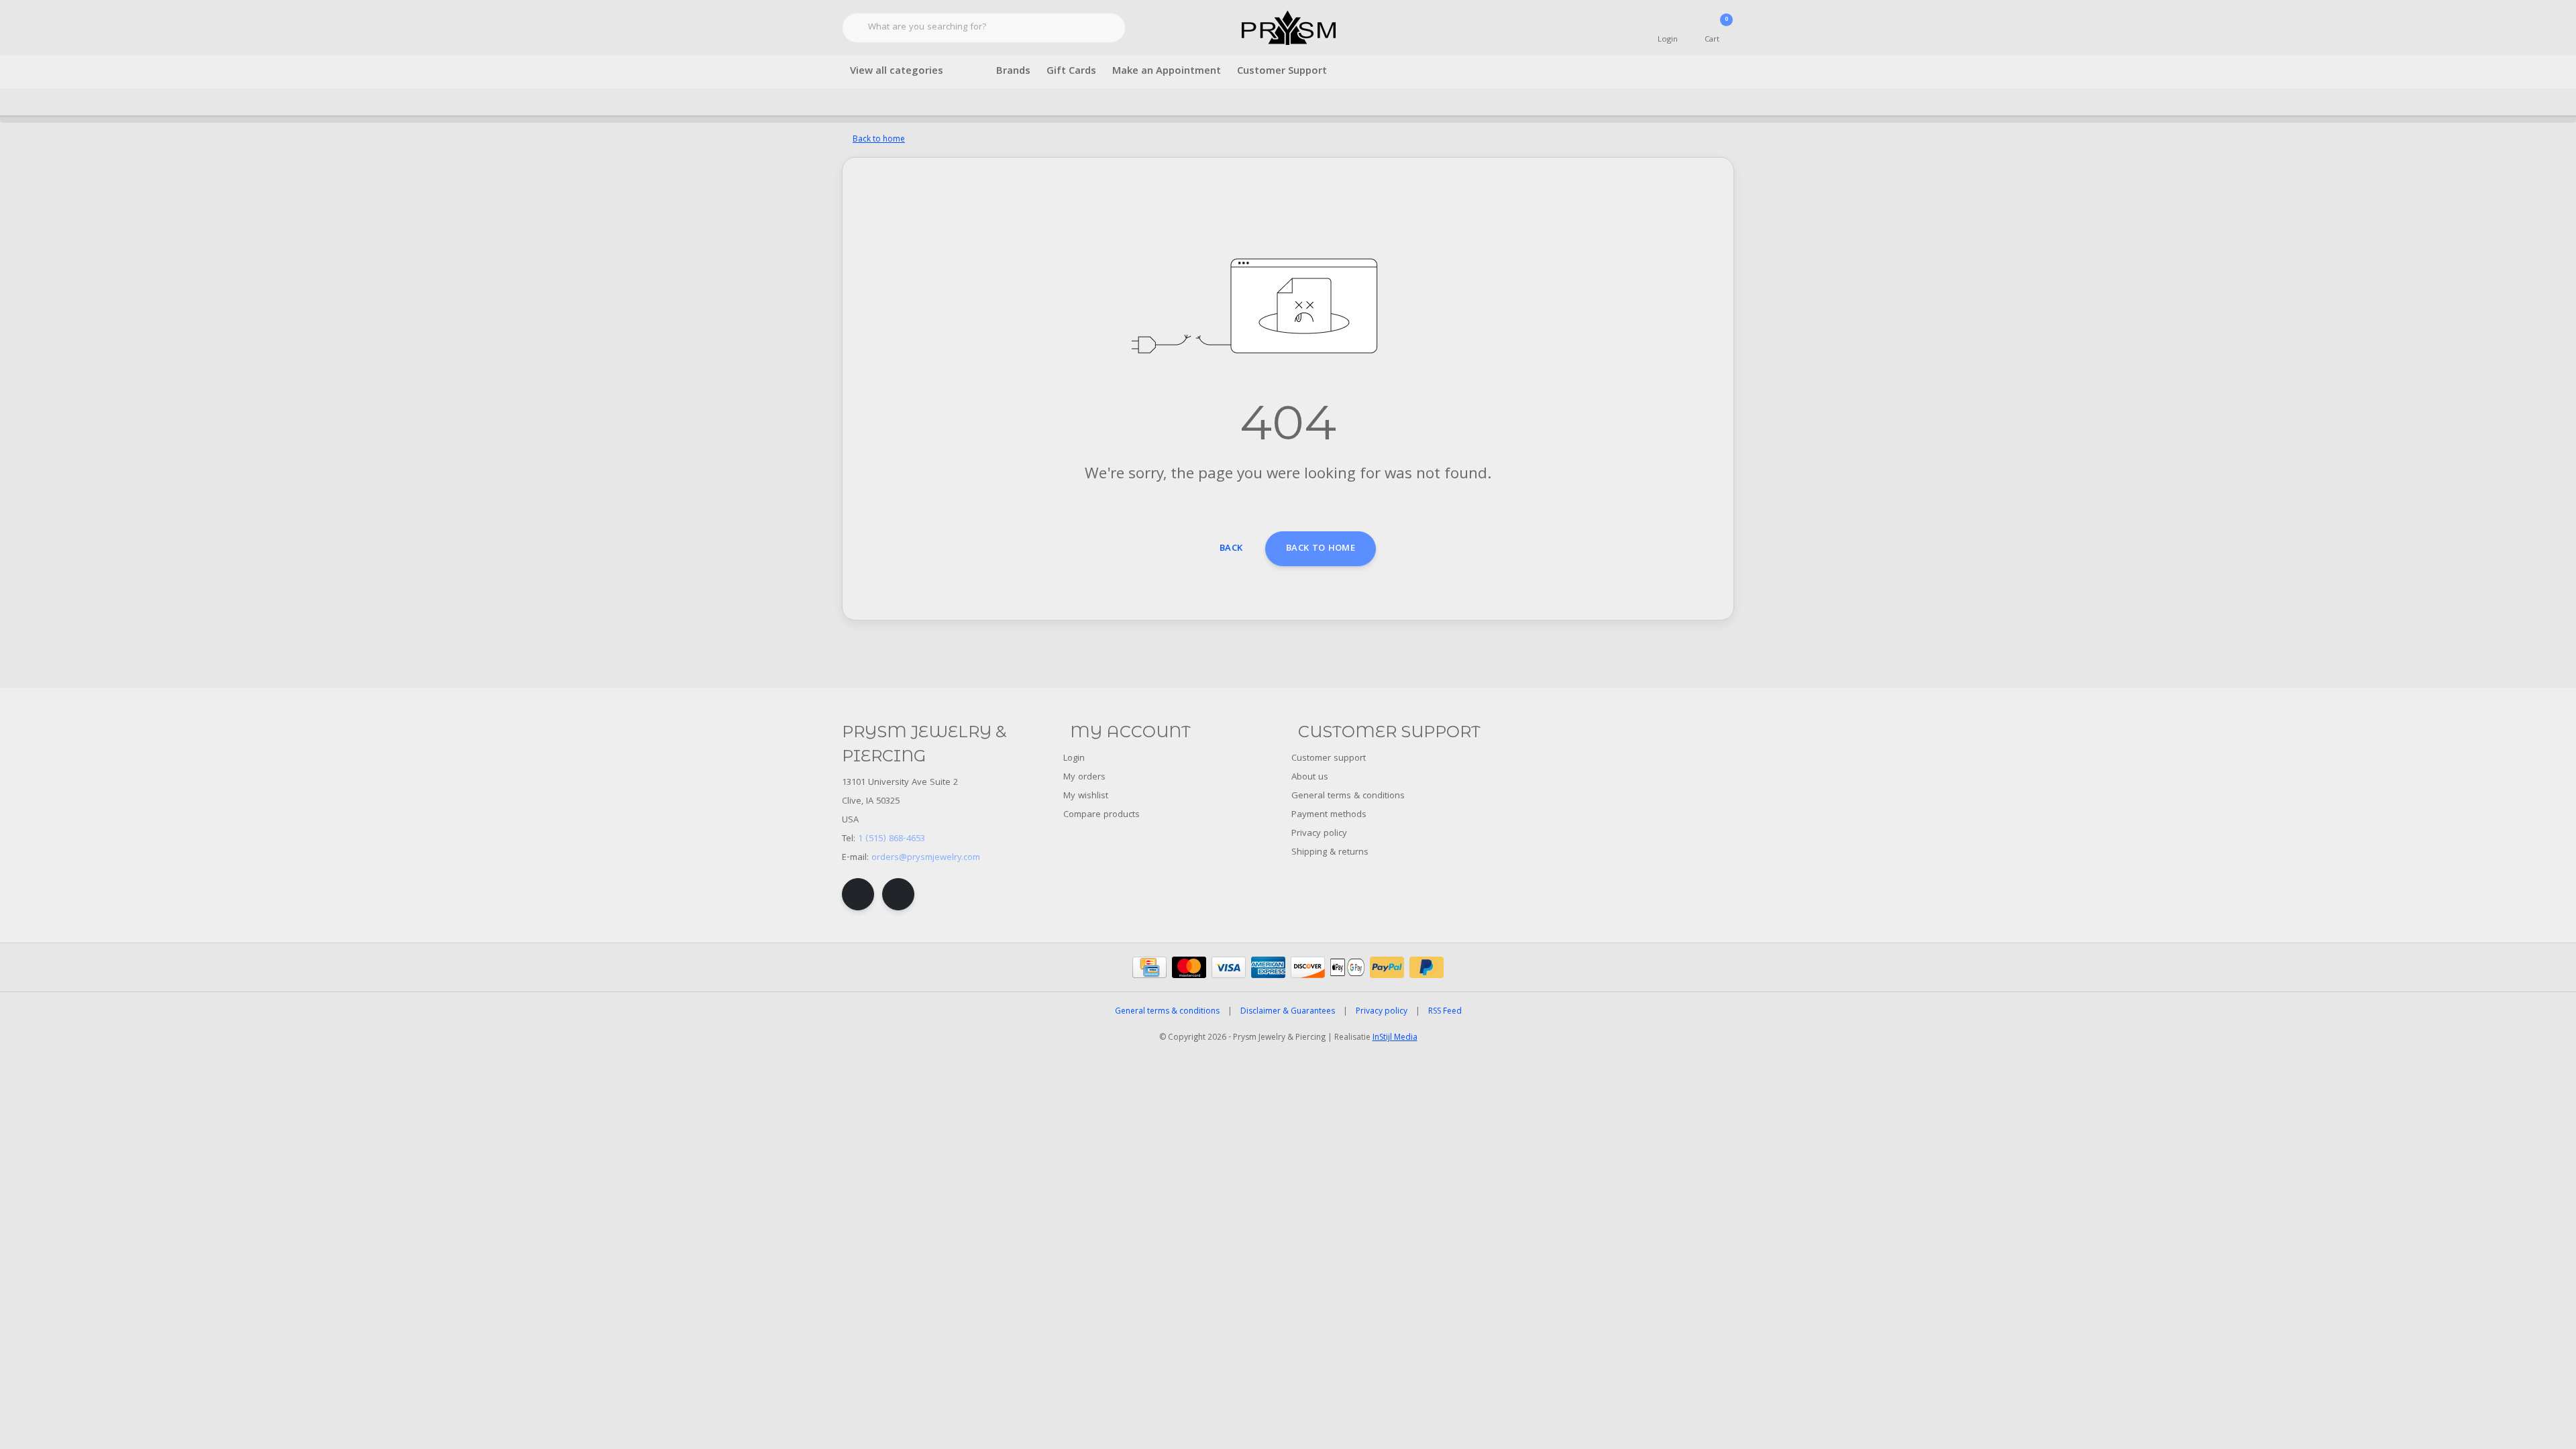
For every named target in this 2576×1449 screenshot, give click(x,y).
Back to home (1321, 549)
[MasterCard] (1189, 967)
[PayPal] (1387, 967)
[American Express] (1268, 967)
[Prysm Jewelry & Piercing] (1288, 28)
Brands (1013, 72)
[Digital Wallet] (1347, 967)
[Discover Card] (1308, 967)
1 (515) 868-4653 (892, 839)
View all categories (897, 72)
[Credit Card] (1149, 967)
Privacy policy (1382, 1012)
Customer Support (1282, 72)
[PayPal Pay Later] (1427, 967)
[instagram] (898, 894)
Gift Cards (1071, 72)
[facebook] (858, 894)
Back (1231, 549)
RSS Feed (1445, 1012)
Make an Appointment (1167, 72)
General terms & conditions (1167, 1012)
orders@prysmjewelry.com (926, 858)
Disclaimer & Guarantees (1288, 1012)
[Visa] (1229, 967)
